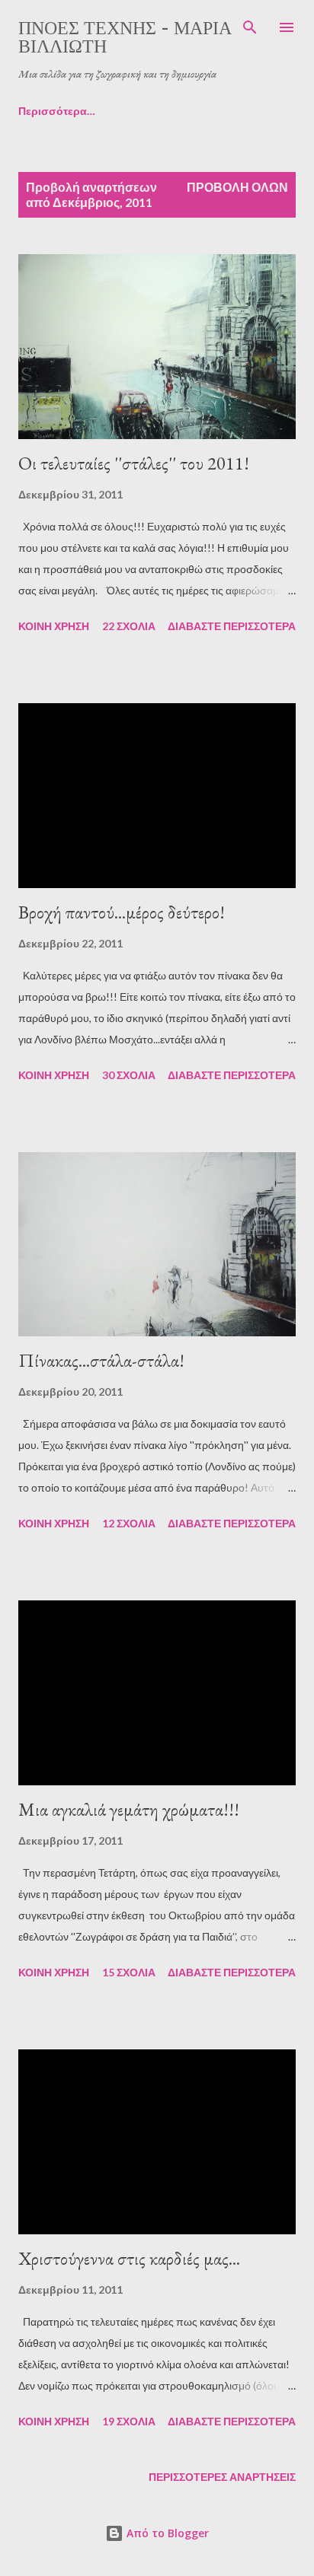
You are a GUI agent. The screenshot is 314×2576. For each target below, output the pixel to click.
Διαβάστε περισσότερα (232, 626)
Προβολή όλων (237, 187)
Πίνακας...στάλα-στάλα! (101, 1360)
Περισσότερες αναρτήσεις (222, 2477)
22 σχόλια (129, 626)
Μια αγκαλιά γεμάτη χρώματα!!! (129, 1809)
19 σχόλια (129, 2421)
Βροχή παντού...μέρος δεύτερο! (122, 912)
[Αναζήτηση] (250, 27)
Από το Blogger (166, 2533)
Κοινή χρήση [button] (54, 626)
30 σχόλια (129, 1075)
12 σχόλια (129, 1523)
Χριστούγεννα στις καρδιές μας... (129, 2258)
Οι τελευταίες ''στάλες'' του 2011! (134, 463)
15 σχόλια (129, 1972)
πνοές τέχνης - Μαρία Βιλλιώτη (125, 36)
